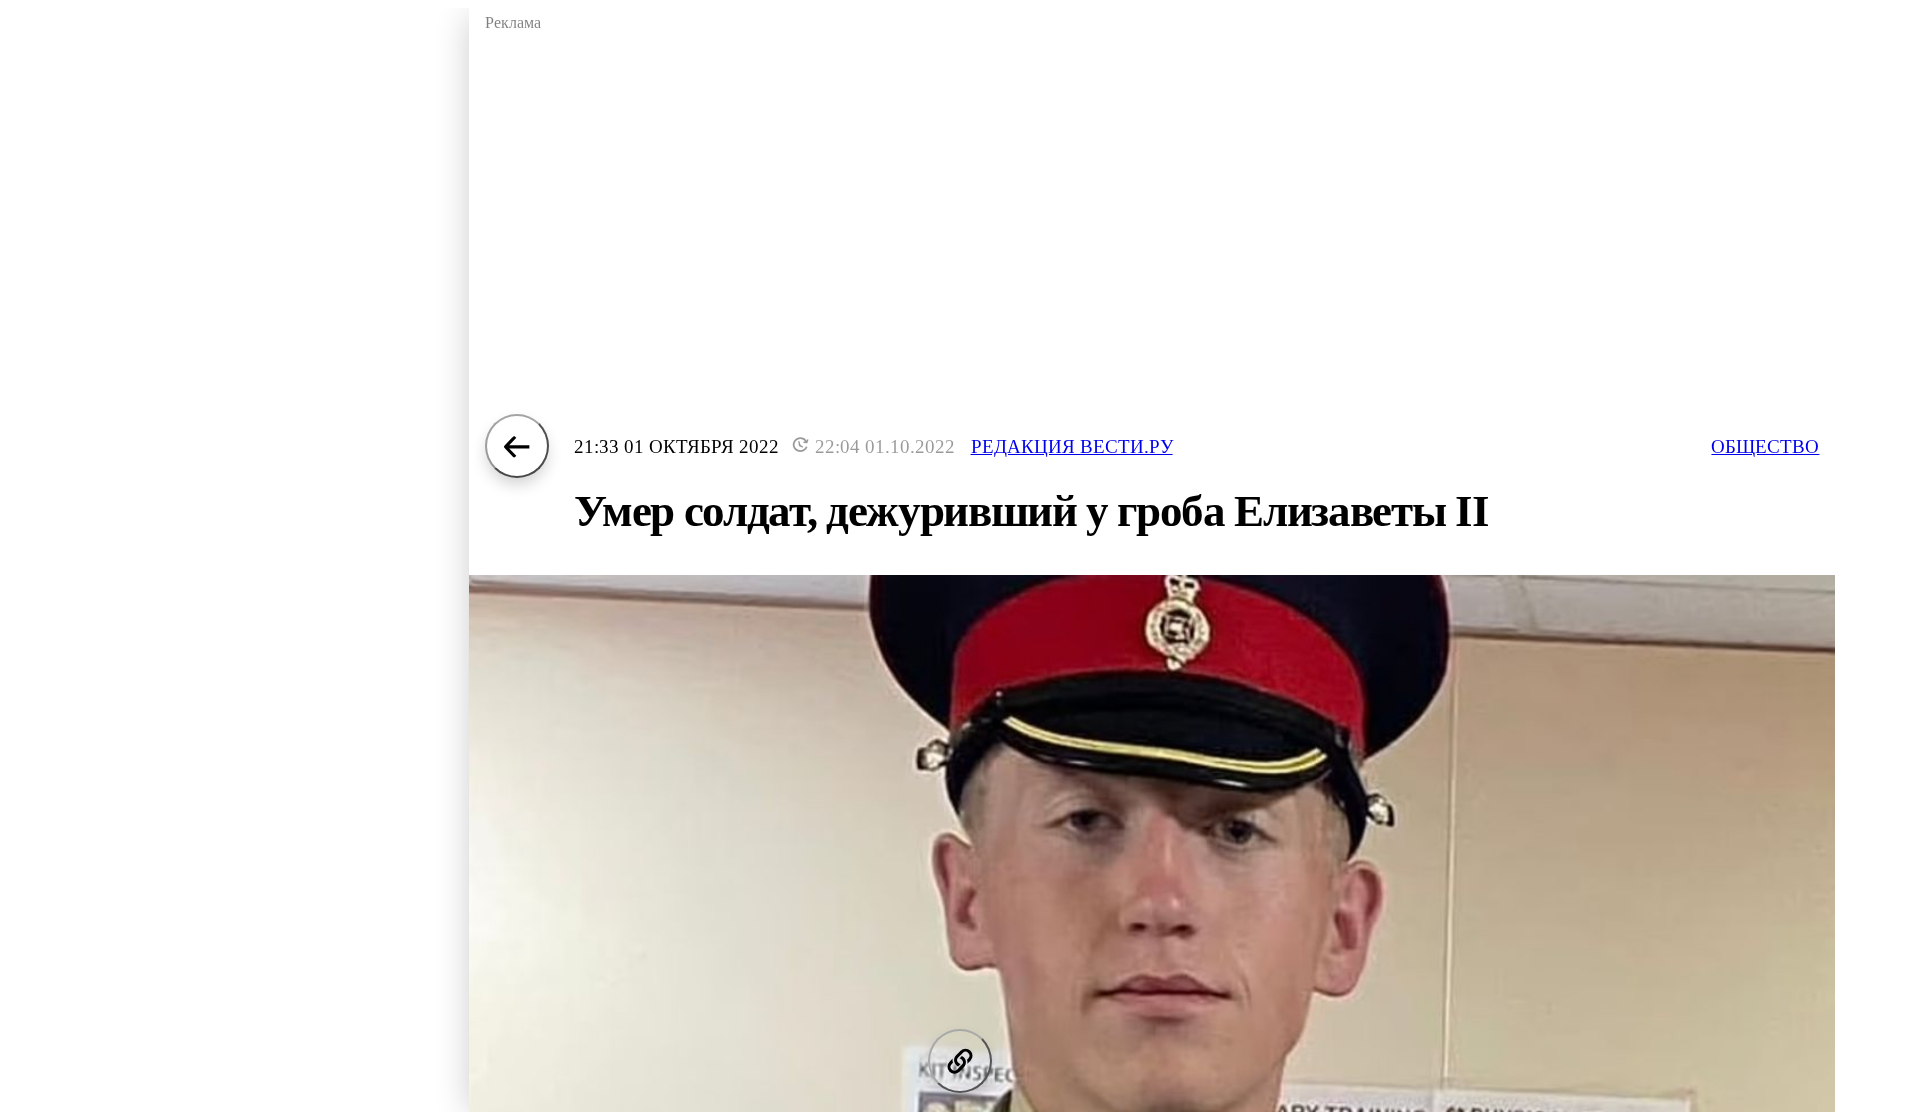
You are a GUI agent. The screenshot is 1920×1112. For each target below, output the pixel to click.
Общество (1765, 446)
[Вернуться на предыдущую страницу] (517, 446)
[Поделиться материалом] (960, 1061)
